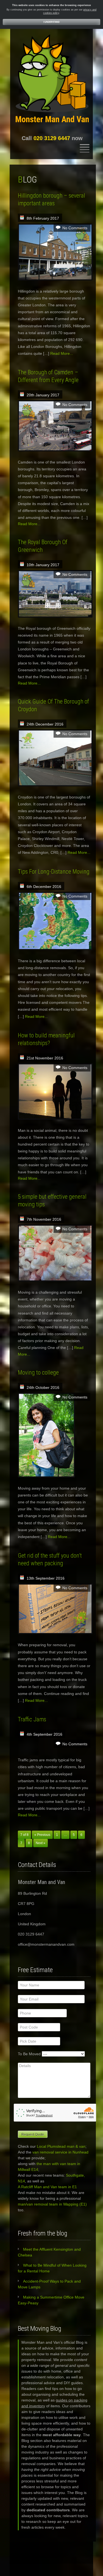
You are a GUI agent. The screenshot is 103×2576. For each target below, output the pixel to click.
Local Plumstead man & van (61, 2146)
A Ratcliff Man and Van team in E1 (47, 2187)
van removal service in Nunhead (60, 2152)
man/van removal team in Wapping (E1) (52, 2204)
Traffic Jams (32, 1719)
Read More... (62, 353)
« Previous (42, 1835)
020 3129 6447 (52, 138)
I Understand (51, 22)
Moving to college (38, 1372)
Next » (41, 1843)
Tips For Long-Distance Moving (54, 872)
